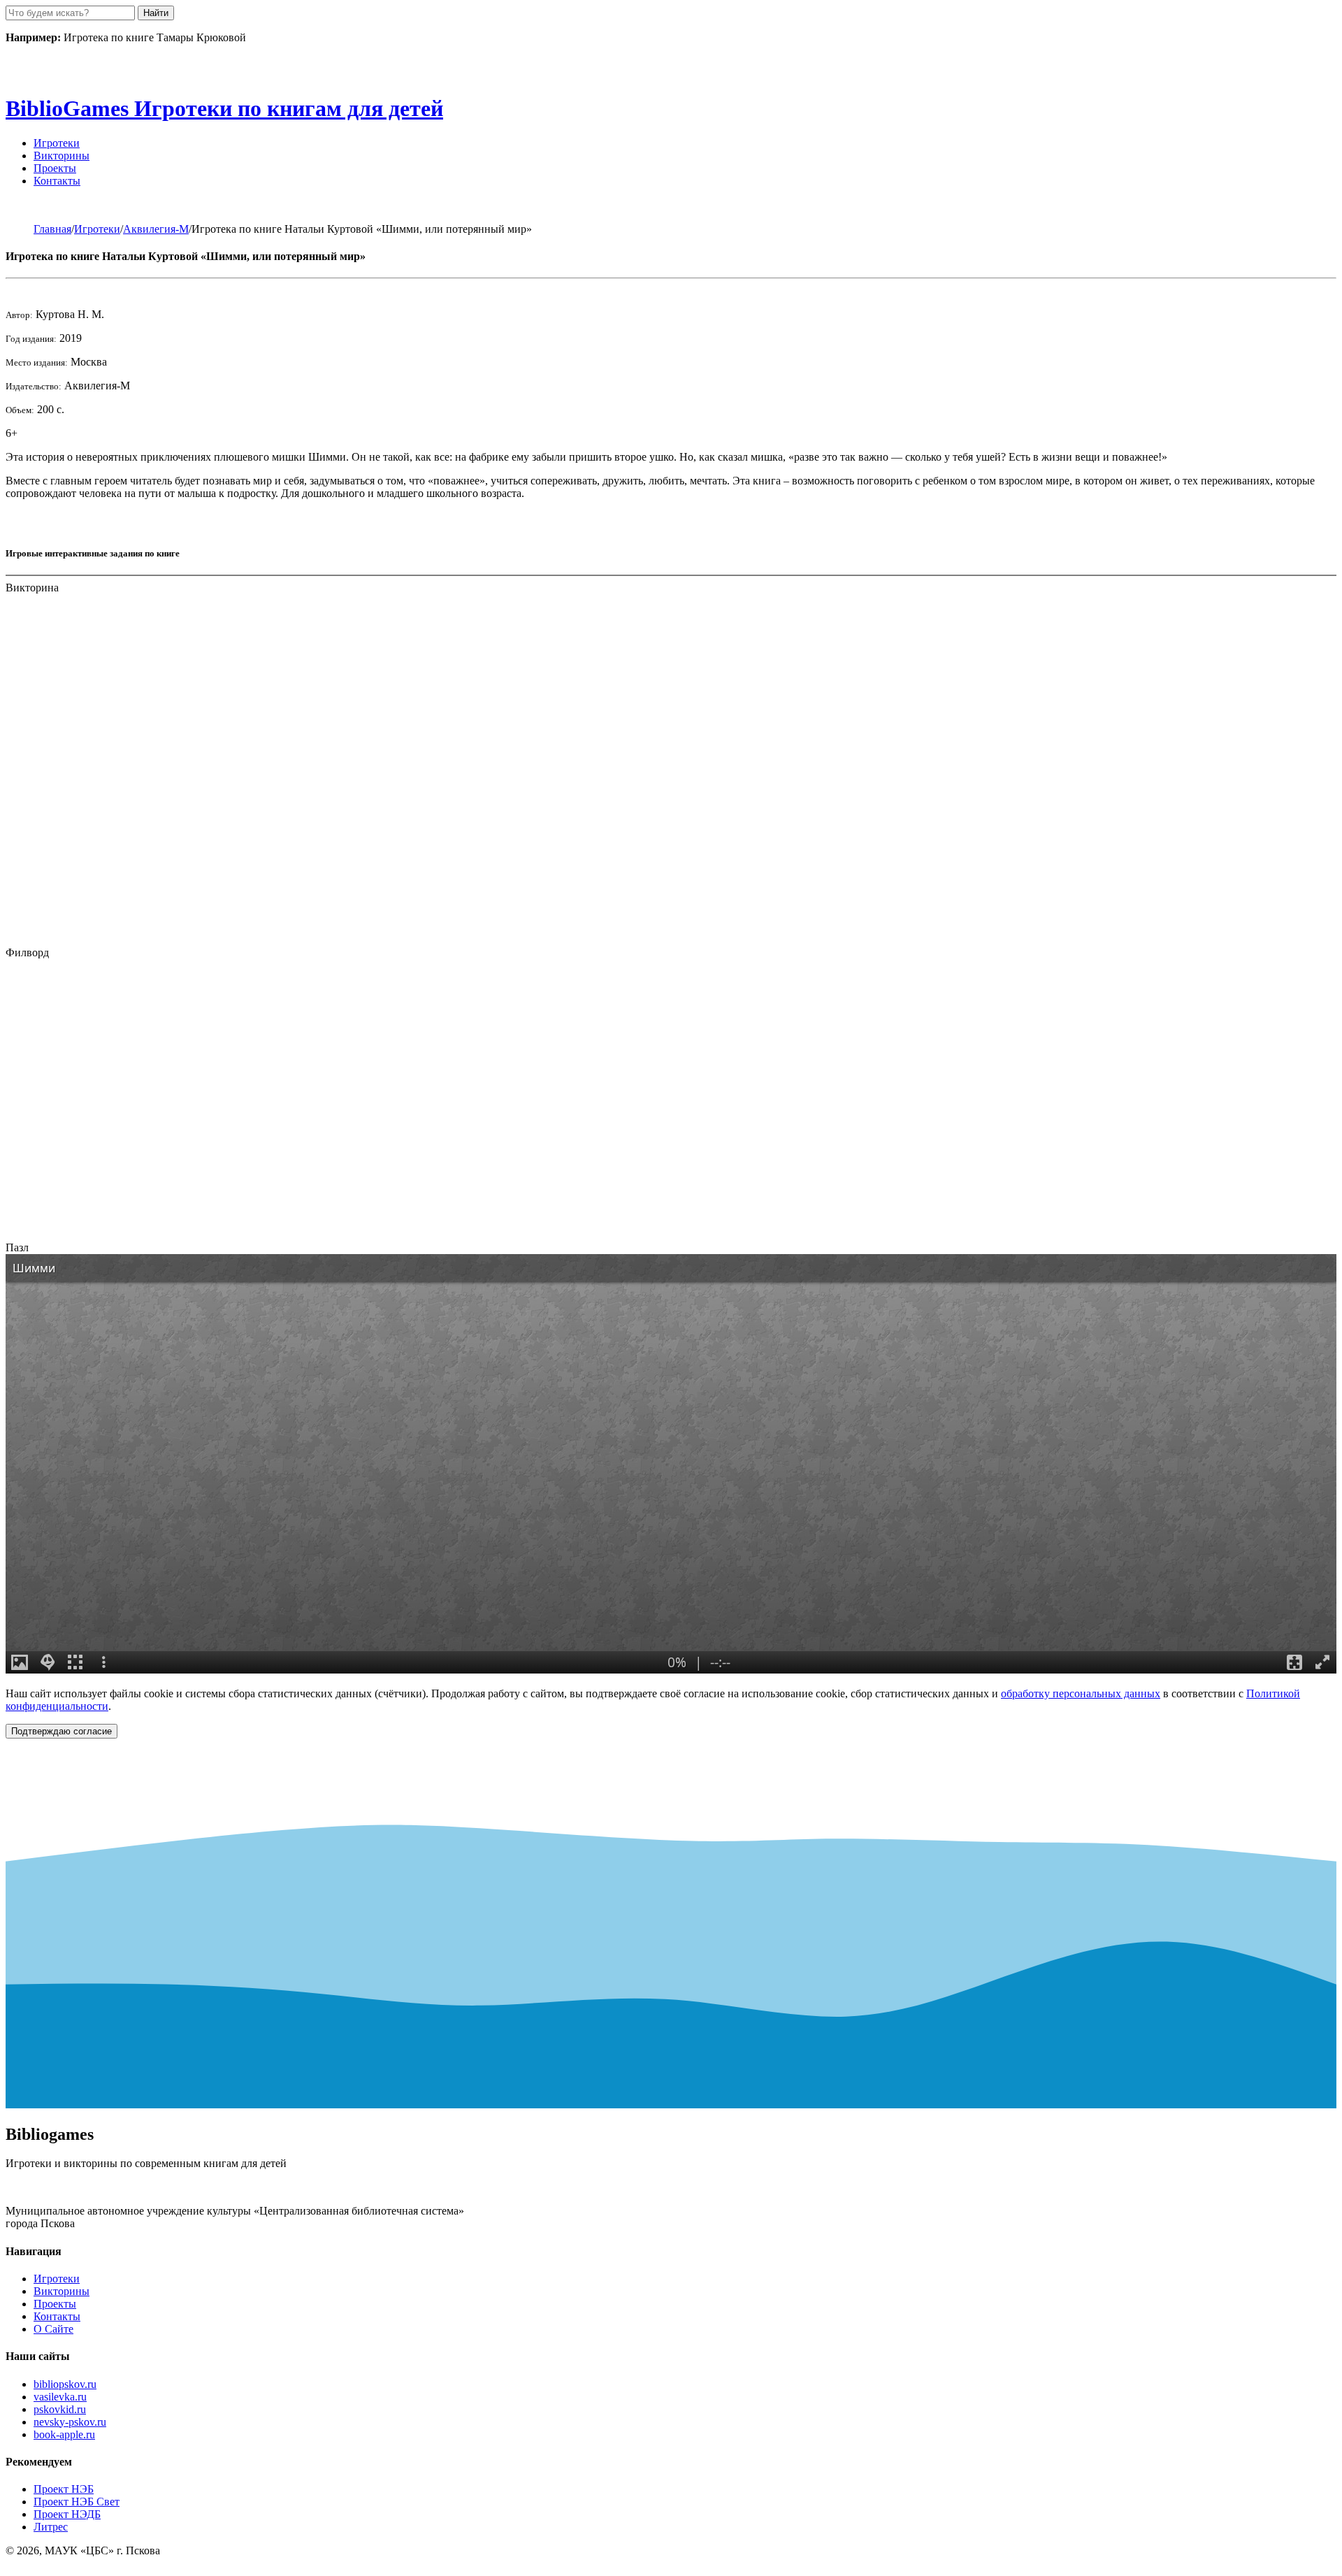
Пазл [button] (17, 1247)
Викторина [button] (32, 588)
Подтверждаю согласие (62, 1731)
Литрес (51, 2527)
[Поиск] (21, 204)
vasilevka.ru (60, 2397)
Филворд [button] (27, 952)
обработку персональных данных (1081, 1693)
